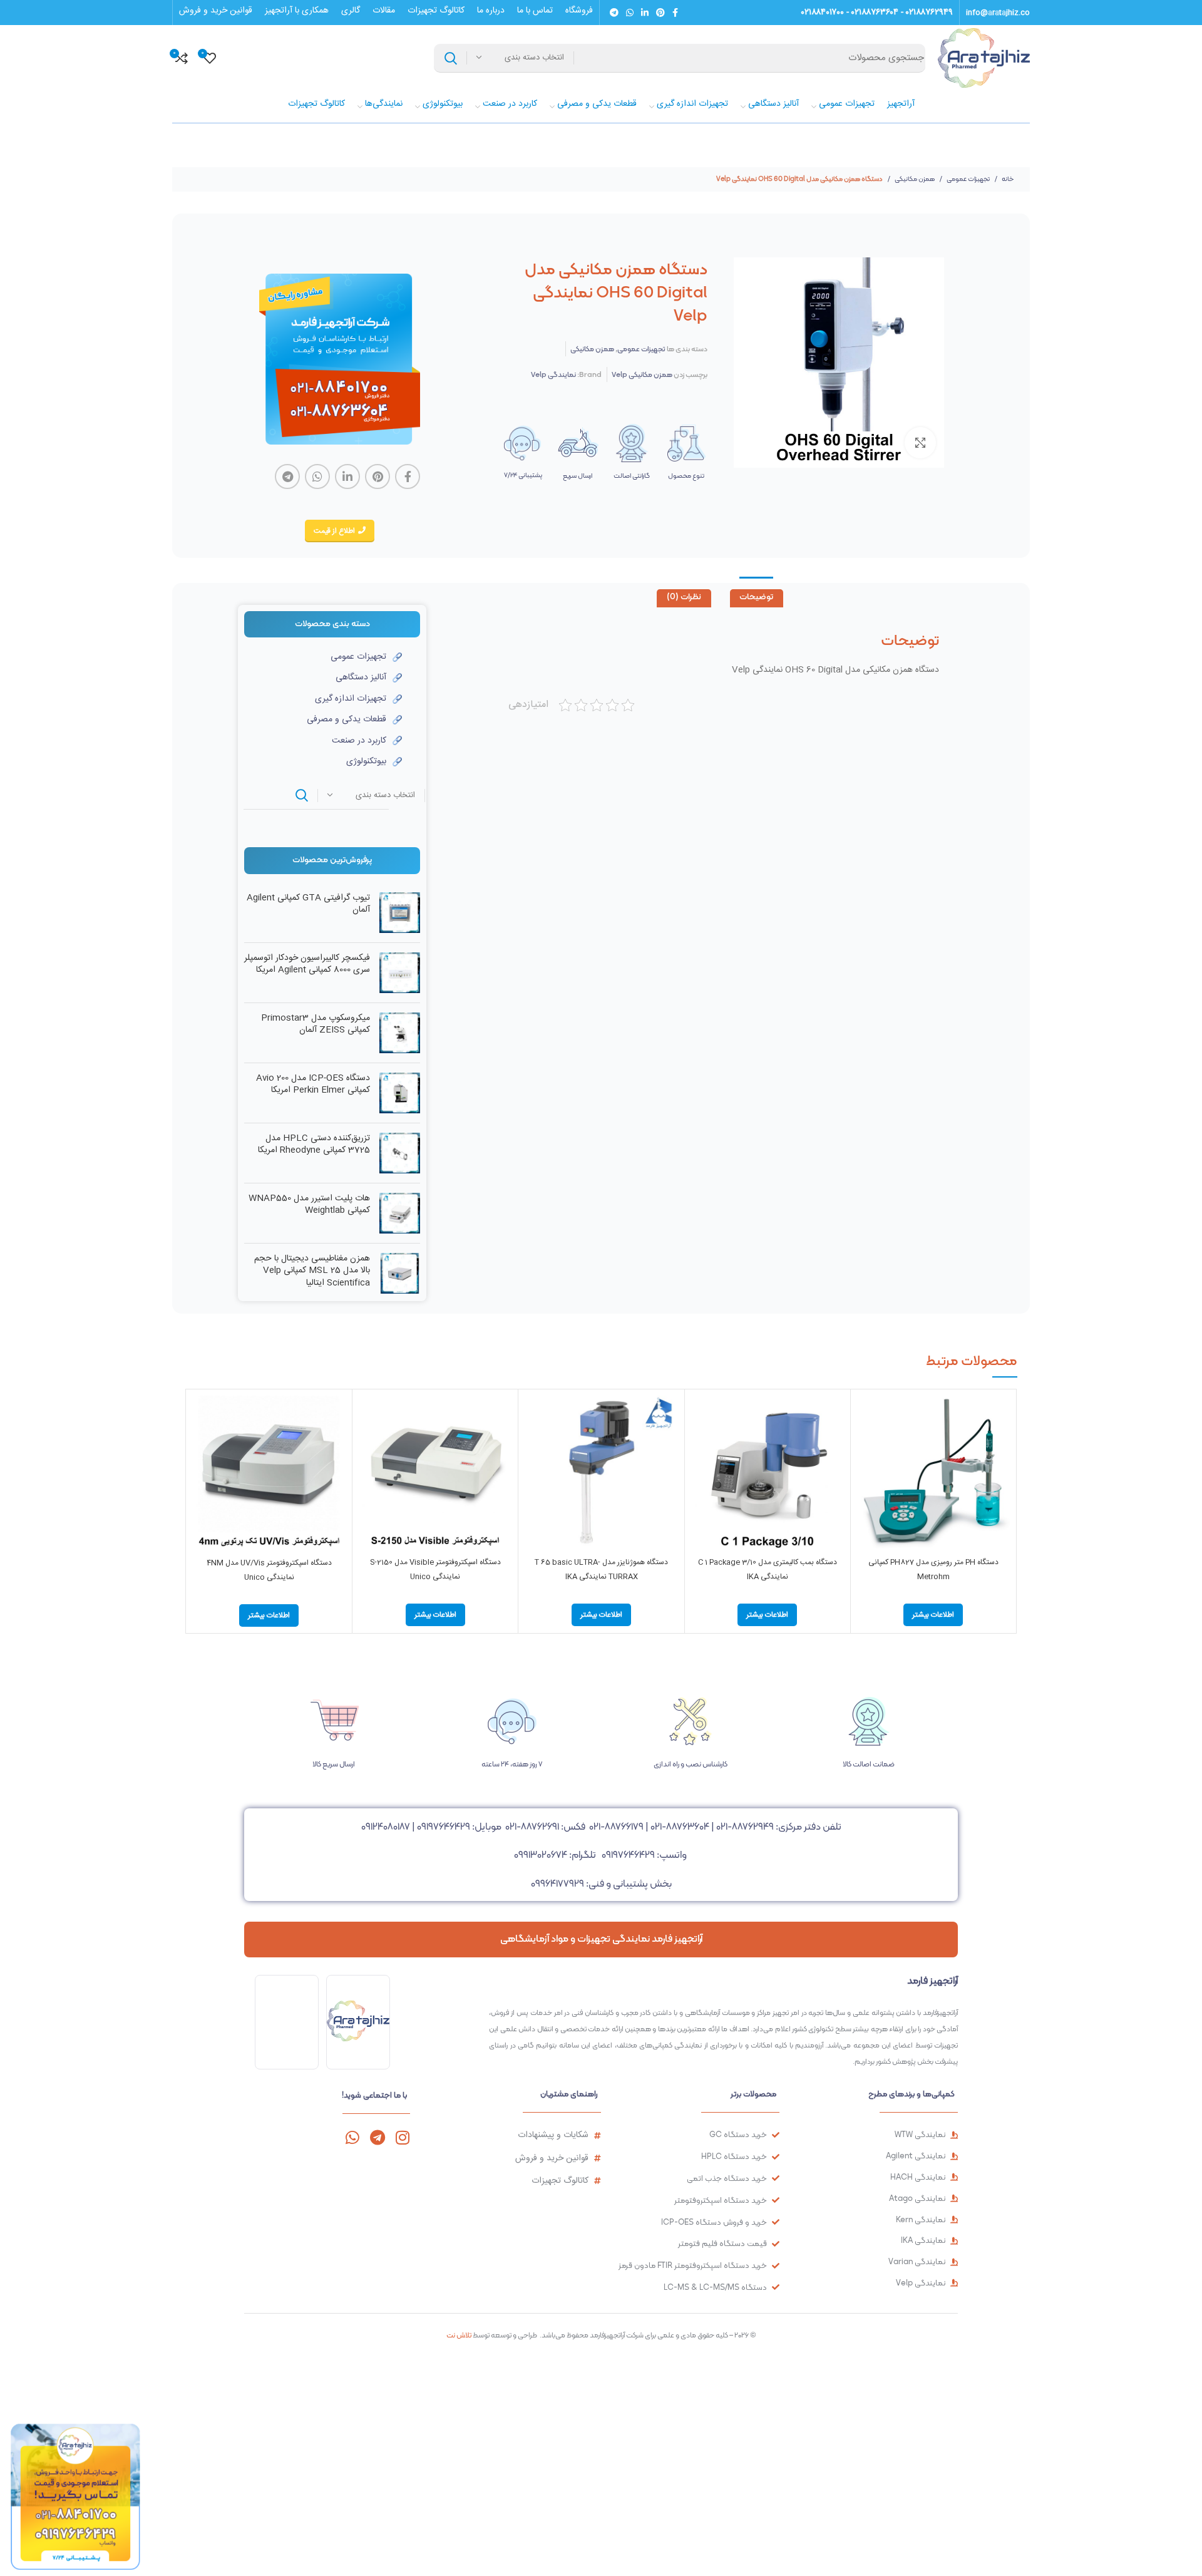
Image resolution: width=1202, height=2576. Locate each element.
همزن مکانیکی (914, 179)
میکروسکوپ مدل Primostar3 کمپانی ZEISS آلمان (316, 1025)
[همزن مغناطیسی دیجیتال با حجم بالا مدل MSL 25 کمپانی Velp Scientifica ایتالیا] (400, 1274)
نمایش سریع (866, 1444)
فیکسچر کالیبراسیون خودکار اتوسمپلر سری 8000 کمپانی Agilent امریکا (307, 965)
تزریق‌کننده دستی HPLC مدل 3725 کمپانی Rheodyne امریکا (314, 1145)
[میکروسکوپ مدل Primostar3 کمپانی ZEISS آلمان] (400, 1033)
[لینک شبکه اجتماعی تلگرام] (614, 13)
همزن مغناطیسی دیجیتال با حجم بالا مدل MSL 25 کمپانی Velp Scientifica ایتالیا (312, 1271)
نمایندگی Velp (553, 374)
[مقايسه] (866, 1416)
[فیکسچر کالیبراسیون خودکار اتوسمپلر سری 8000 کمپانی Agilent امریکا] (400, 973)
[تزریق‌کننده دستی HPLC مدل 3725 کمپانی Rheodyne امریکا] (400, 1153)
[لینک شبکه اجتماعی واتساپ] (630, 13)
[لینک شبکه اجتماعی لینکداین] (645, 13)
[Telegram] (377, 2137)
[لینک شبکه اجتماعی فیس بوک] (675, 13)
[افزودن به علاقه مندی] (866, 1472)
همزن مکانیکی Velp (642, 374)
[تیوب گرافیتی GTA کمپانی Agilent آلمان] (400, 913)
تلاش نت (459, 2335)
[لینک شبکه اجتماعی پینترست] (660, 13)
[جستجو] (451, 58)
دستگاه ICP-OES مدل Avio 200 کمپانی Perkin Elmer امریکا (313, 1085)
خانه (1007, 179)
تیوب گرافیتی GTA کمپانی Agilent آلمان (308, 904)
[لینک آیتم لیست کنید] (323, 657)
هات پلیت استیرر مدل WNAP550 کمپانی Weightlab (309, 1205)
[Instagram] (402, 2137)
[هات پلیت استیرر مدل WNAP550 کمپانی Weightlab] (400, 1213)
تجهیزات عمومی (968, 179)
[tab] (757, 599)
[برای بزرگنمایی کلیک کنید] (920, 443)
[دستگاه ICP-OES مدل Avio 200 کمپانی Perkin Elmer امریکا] (400, 1093)
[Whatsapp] (352, 2137)
